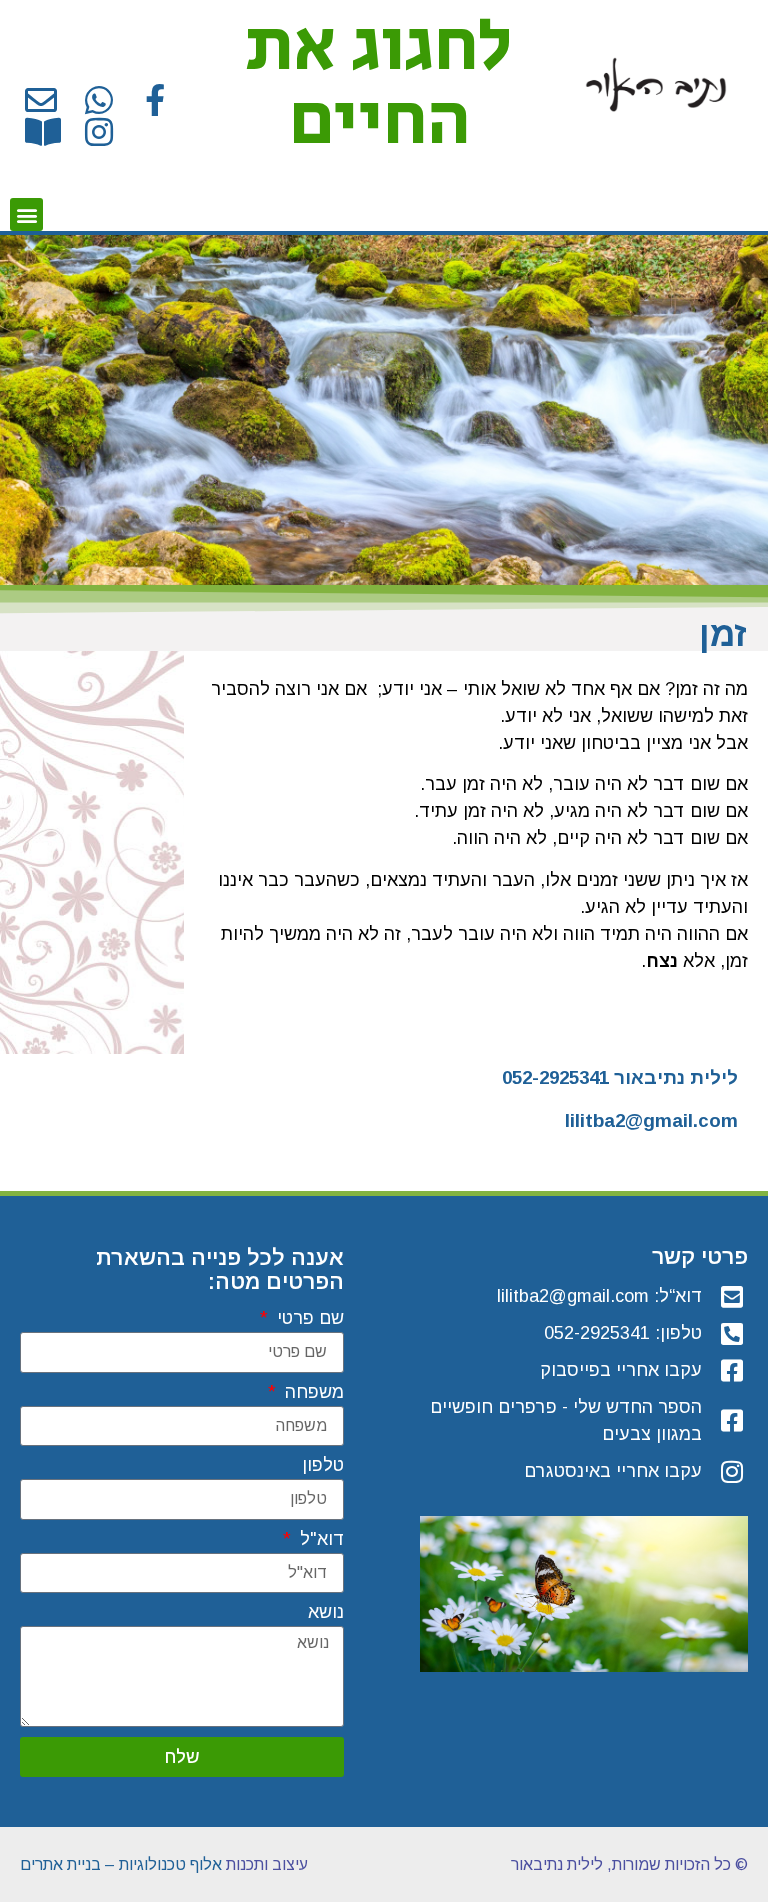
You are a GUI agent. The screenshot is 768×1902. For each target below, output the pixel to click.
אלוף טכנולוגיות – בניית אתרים (121, 1864)
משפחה (312, 1392)
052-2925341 (555, 1077)
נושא (326, 1612)
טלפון (323, 1465)
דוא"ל (319, 1539)
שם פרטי (308, 1318)
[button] (26, 214)
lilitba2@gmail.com (651, 1120)
